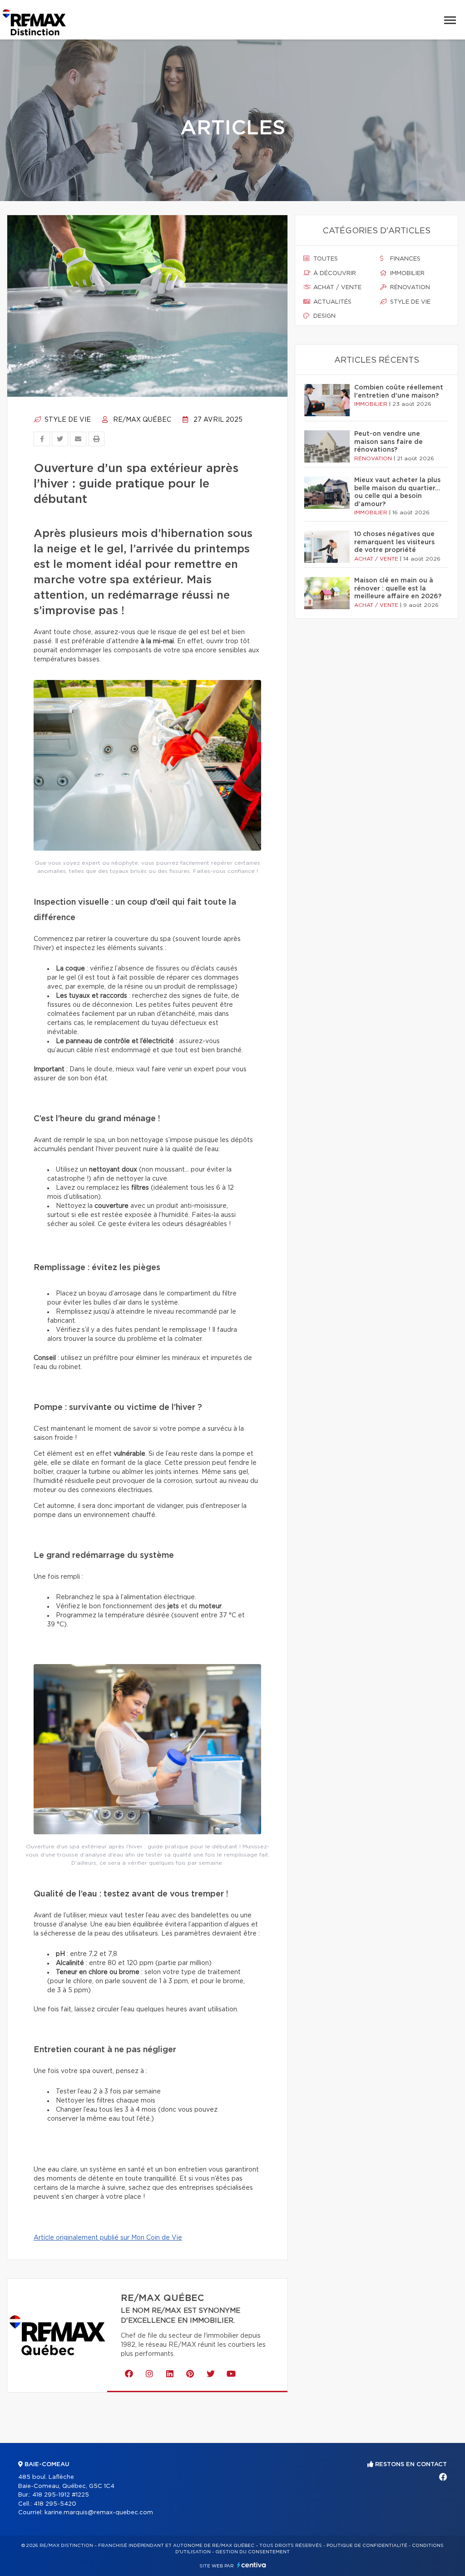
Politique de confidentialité (367, 2546)
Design (324, 316)
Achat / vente (336, 288)
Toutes (325, 259)
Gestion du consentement (252, 2552)
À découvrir (334, 273)
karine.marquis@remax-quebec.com (99, 2513)
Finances (404, 259)
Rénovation (409, 288)
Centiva (252, 2565)
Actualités (331, 302)
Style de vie (67, 420)
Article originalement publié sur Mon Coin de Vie (108, 2238)
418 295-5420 (55, 2504)
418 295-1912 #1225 (61, 2495)
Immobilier (406, 273)
